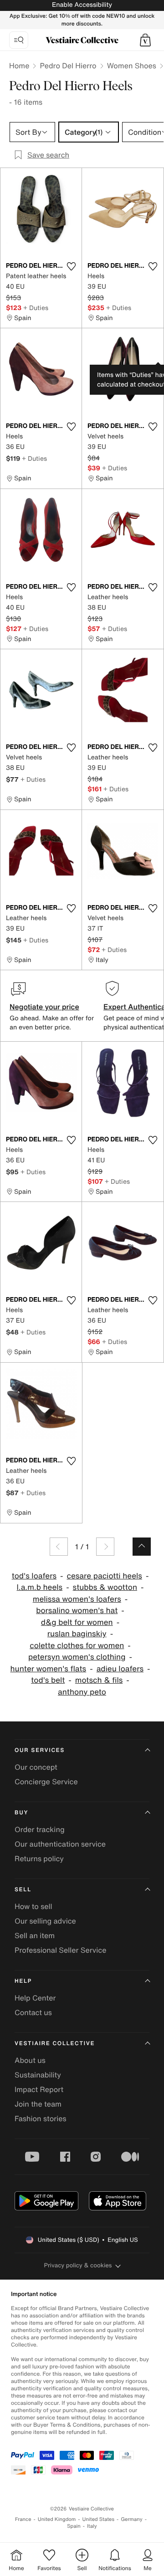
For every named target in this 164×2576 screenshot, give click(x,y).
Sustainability (38, 2075)
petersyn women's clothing (77, 1657)
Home (19, 66)
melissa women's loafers (77, 1599)
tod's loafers (34, 1576)
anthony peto (82, 1692)
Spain (74, 2526)
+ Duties (36, 308)
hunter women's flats (49, 1669)
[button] (145, 40)
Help (23, 1981)
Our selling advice (45, 1921)
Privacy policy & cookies (78, 2265)
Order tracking (40, 1829)
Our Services (40, 1750)
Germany (132, 2519)
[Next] (105, 1547)
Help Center (35, 1998)
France (23, 2519)
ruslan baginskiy (77, 1634)
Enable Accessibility (82, 5)
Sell (23, 1890)
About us (30, 2060)
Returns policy (39, 1858)
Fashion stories (41, 2118)
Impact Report (39, 2089)
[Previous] (59, 1547)
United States (99, 2519)
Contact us (33, 2012)
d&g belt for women (77, 1622)
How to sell (33, 1906)
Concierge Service (46, 1782)
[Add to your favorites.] (71, 266)
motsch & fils (99, 1680)
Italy (92, 2526)
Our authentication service (60, 1844)
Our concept (36, 1767)
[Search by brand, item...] (19, 40)
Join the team (38, 2104)
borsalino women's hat (77, 1611)
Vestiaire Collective (55, 2044)
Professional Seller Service (60, 1950)
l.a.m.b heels (40, 1587)
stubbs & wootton (105, 1587)
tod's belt (48, 1680)
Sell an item (35, 1935)
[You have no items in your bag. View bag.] (145, 40)
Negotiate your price (44, 1007)
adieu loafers (120, 1669)
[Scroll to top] (142, 1547)
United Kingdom (57, 2519)
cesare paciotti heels (104, 1576)
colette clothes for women (77, 1646)
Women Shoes (132, 66)
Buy (21, 1813)
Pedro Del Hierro (68, 66)
